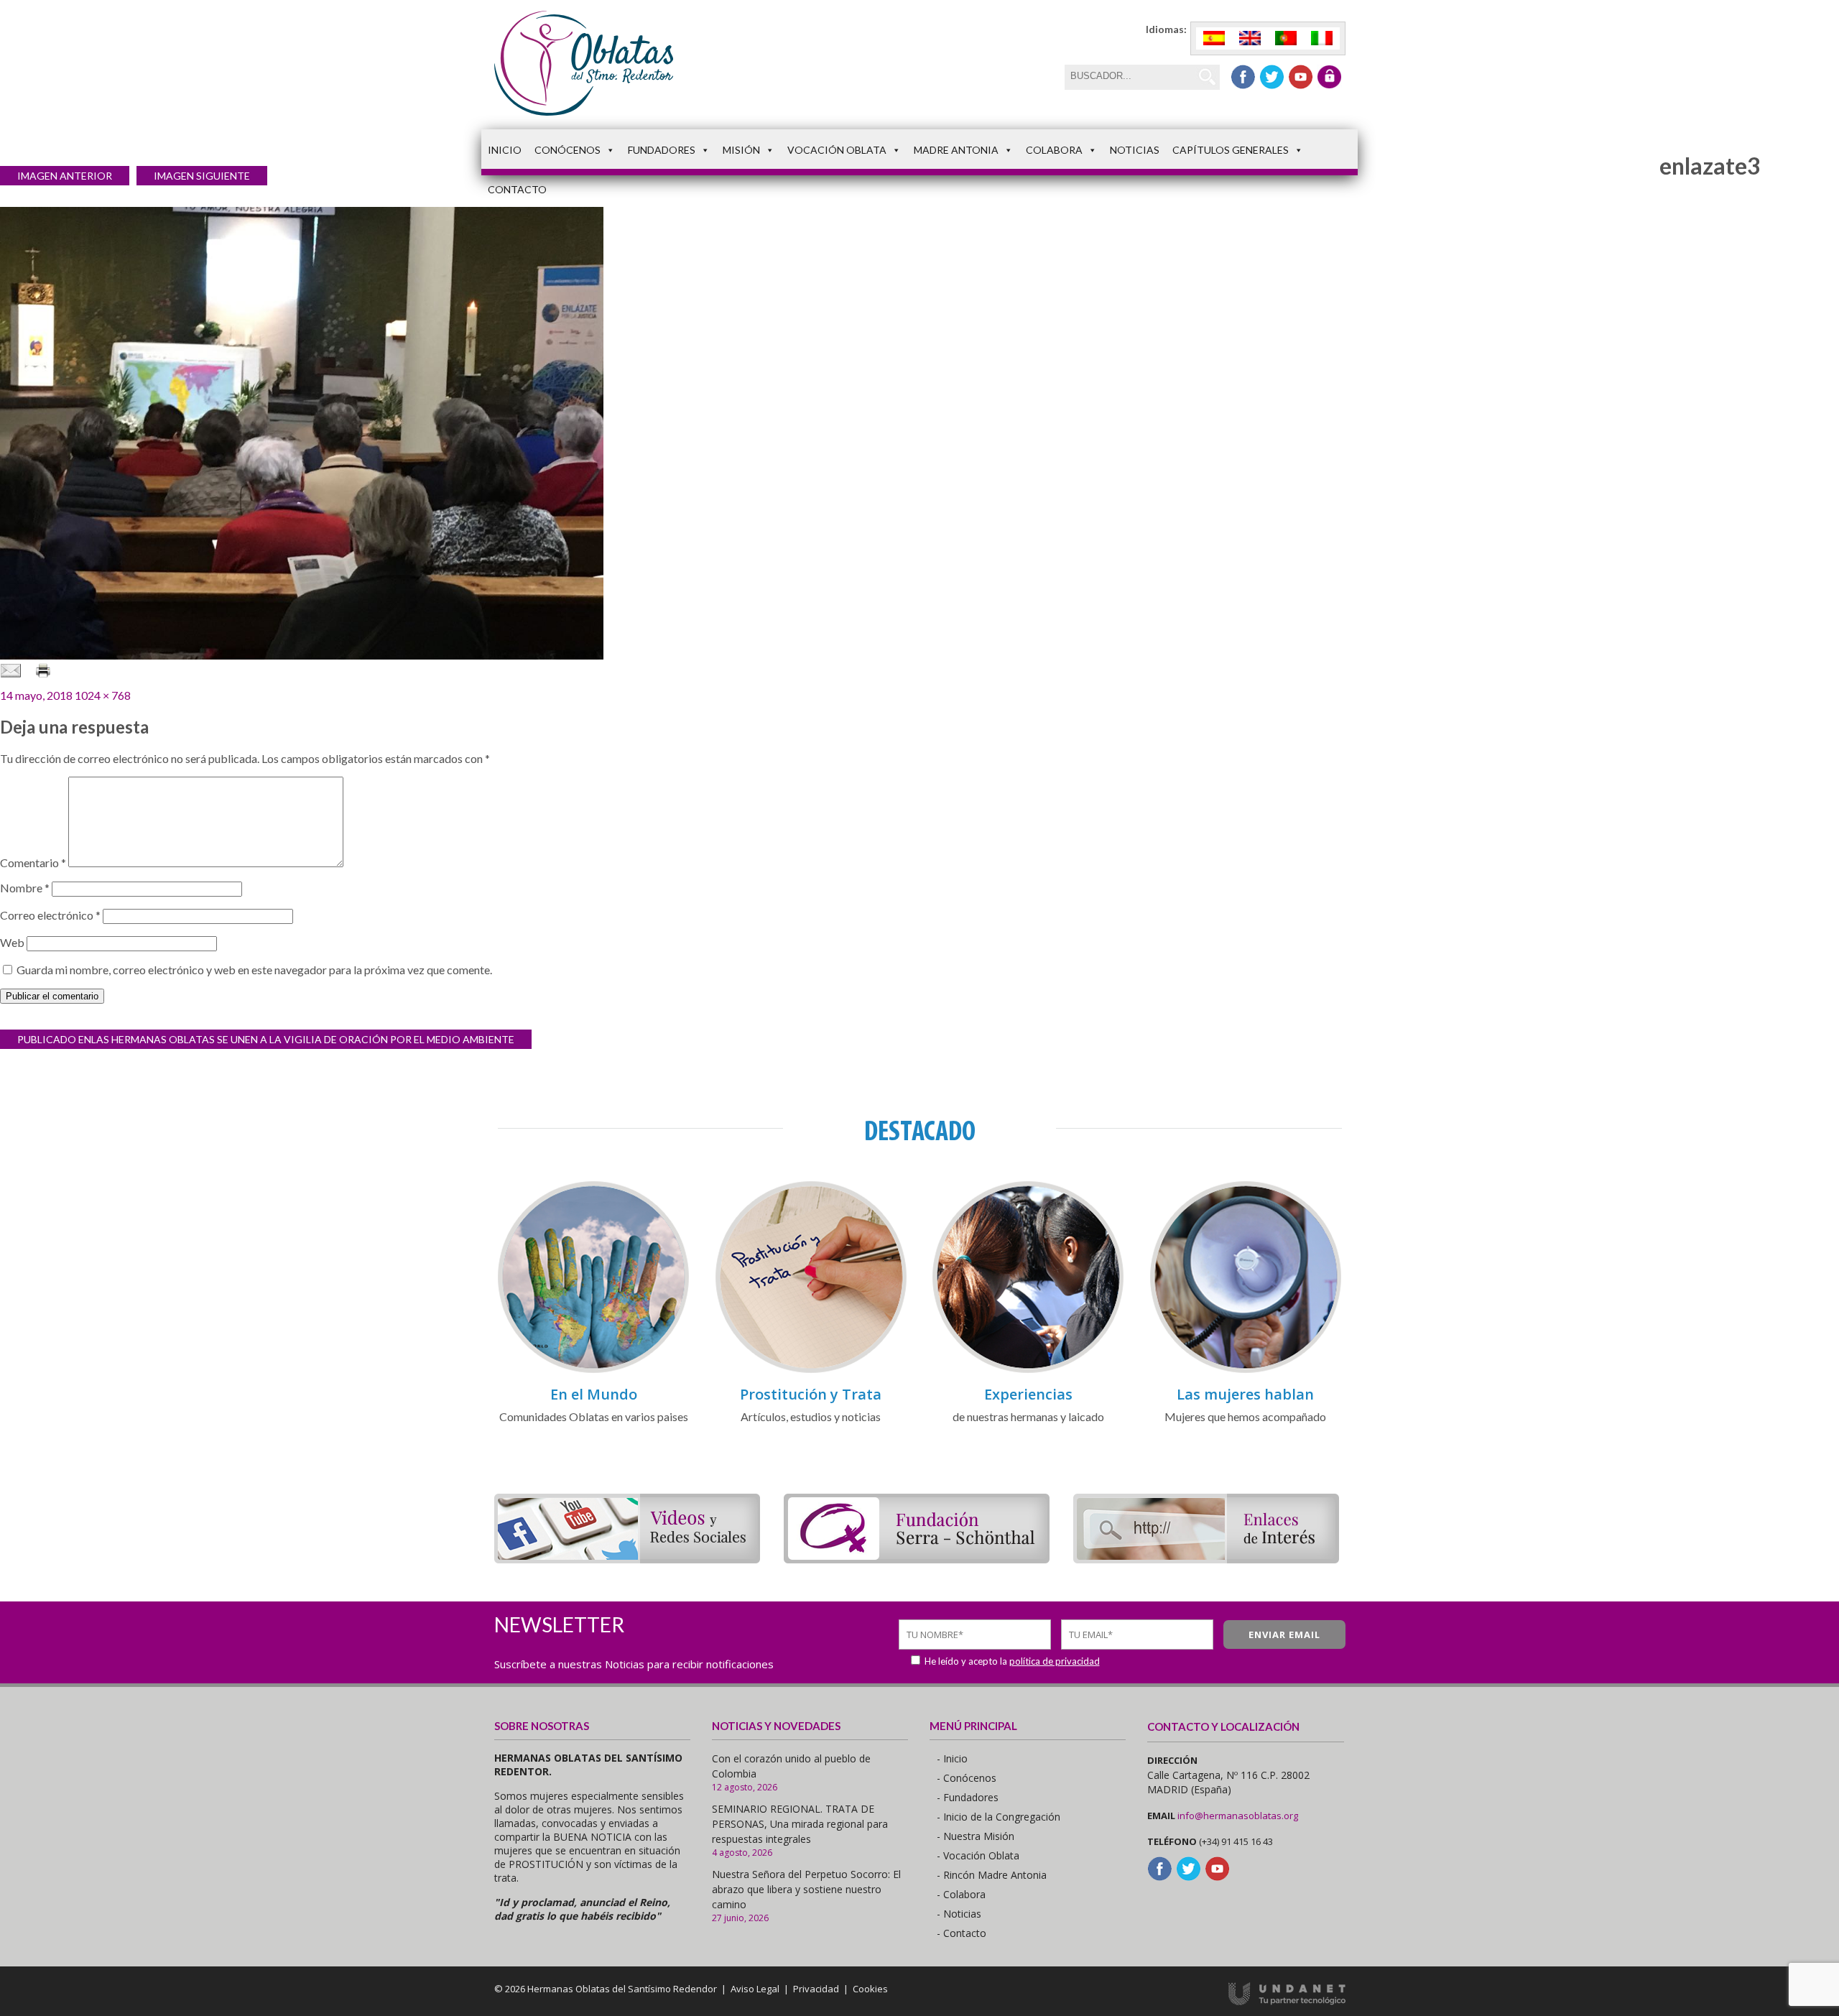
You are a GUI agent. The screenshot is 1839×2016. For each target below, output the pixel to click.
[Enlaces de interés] (1206, 1559)
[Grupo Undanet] (1287, 2002)
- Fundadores (968, 1797)
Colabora (1054, 150)
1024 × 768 (103, 695)
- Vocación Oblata (978, 1855)
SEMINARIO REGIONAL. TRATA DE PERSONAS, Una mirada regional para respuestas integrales (800, 1824)
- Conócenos (967, 1778)
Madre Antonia (956, 150)
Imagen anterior (65, 176)
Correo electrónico (50, 915)
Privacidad (816, 1989)
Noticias (1135, 150)
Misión (741, 150)
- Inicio (952, 1758)
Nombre (25, 888)
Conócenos (568, 150)
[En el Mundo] (593, 1370)
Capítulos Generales (1231, 150)
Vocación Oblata (837, 150)
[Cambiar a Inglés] (1250, 38)
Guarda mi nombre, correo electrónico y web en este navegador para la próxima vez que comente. (254, 970)
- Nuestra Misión (976, 1836)
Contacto (517, 189)
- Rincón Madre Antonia (992, 1875)
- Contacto (962, 1933)
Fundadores (662, 150)
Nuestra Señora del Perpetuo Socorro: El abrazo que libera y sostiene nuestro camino (806, 1889)
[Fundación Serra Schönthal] (917, 1559)
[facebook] (1243, 77)
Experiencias (1028, 1394)
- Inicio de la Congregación (999, 1817)
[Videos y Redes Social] (627, 1559)
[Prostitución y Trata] (811, 1370)
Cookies (870, 1989)
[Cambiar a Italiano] (1322, 38)
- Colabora (961, 1894)
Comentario (33, 863)
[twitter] (1272, 77)
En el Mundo (594, 1394)
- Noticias (959, 1914)
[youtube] (1301, 77)
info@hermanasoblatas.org (1238, 1816)
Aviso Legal (755, 1989)
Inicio (505, 150)
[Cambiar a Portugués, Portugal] (1286, 38)
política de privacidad (1055, 1661)
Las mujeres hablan (1245, 1394)
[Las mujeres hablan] (1246, 1370)
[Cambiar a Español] (1214, 38)
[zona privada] (1329, 77)
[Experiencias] (1028, 1370)
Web (12, 942)
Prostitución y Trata (811, 1394)
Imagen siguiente (202, 176)
